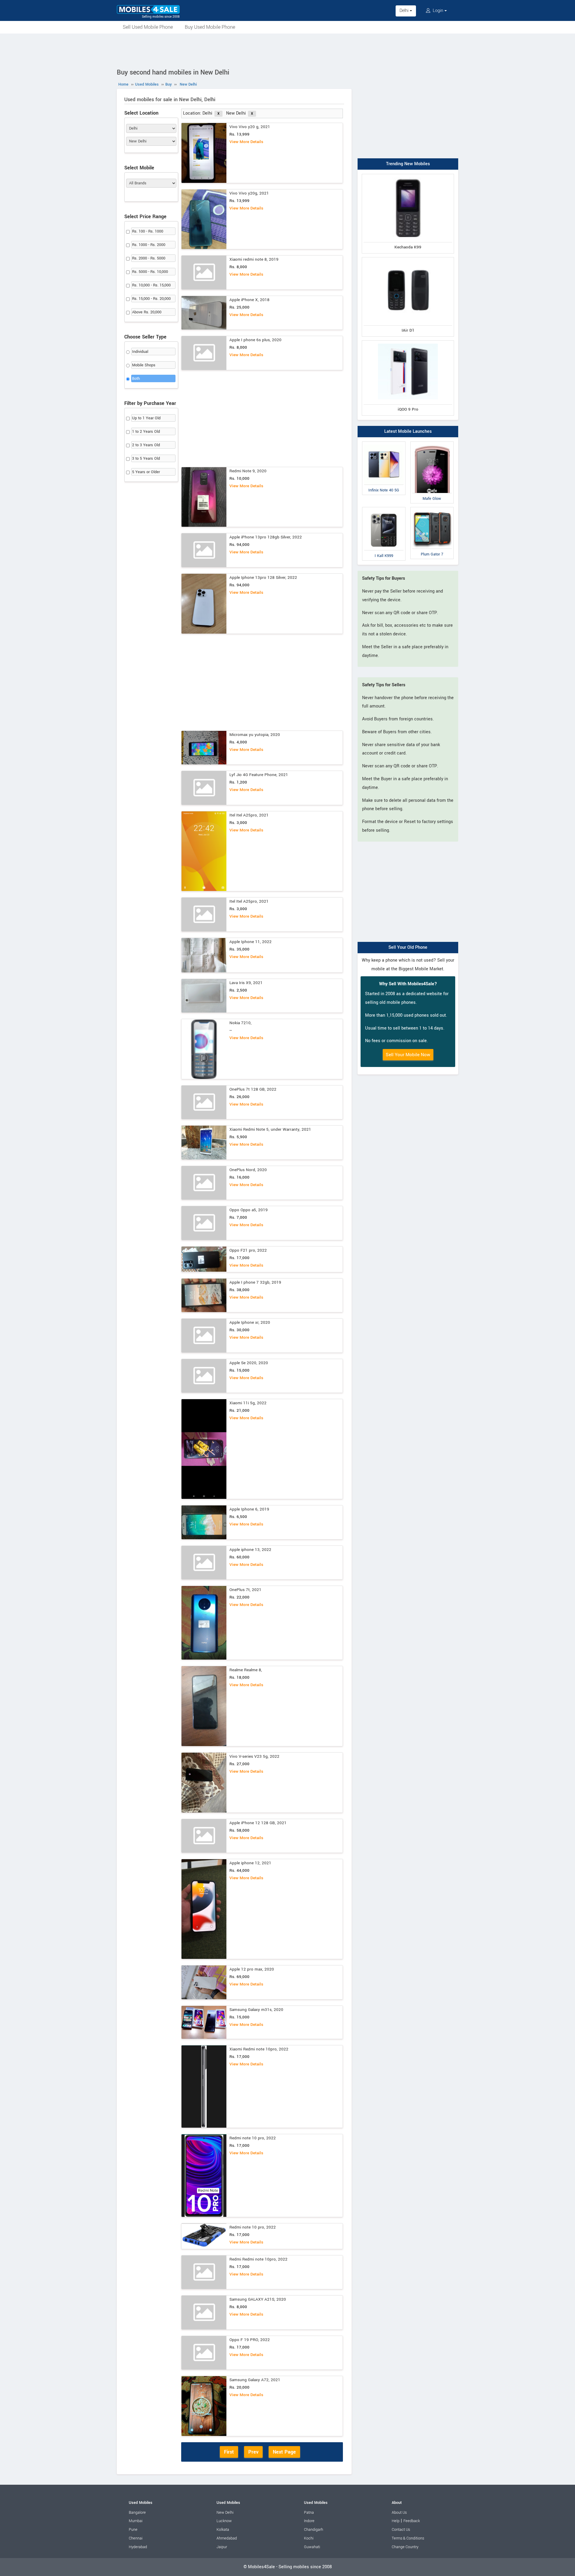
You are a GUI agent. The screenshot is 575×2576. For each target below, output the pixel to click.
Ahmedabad (227, 2538)
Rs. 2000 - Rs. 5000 (149, 258)
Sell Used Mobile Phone (148, 27)
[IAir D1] (408, 258)
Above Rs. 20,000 (147, 312)
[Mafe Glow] (432, 443)
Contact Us (401, 2530)
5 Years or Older (146, 472)
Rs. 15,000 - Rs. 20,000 (151, 299)
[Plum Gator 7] (432, 508)
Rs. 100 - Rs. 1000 (148, 231)
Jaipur (222, 2547)
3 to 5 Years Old (146, 459)
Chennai (136, 2538)
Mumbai (136, 2521)
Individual (140, 352)
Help (396, 2521)
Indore (309, 2521)
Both (136, 379)
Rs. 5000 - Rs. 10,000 (150, 272)
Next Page (284, 2452)
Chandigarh (314, 2530)
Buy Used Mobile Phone (210, 27)
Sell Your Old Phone (408, 947)
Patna (309, 2513)
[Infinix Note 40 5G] (384, 443)
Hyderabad (138, 2547)
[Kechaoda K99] (408, 175)
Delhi (405, 11)
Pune (133, 2530)
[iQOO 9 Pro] (408, 342)
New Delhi (225, 2513)
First (229, 2452)
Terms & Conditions (408, 2538)
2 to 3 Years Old (146, 445)
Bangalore (137, 2513)
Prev (253, 2452)
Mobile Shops (144, 365)
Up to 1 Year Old (146, 418)
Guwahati (312, 2547)
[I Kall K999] (384, 508)
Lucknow (224, 2521)
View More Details (246, 142)
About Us (399, 2513)
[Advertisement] (287, 50)
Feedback (412, 2521)
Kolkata (223, 2530)
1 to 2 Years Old (146, 432)
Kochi (309, 2538)
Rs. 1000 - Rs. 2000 (149, 245)
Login (438, 11)
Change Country (405, 2547)
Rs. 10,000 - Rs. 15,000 (151, 285)
